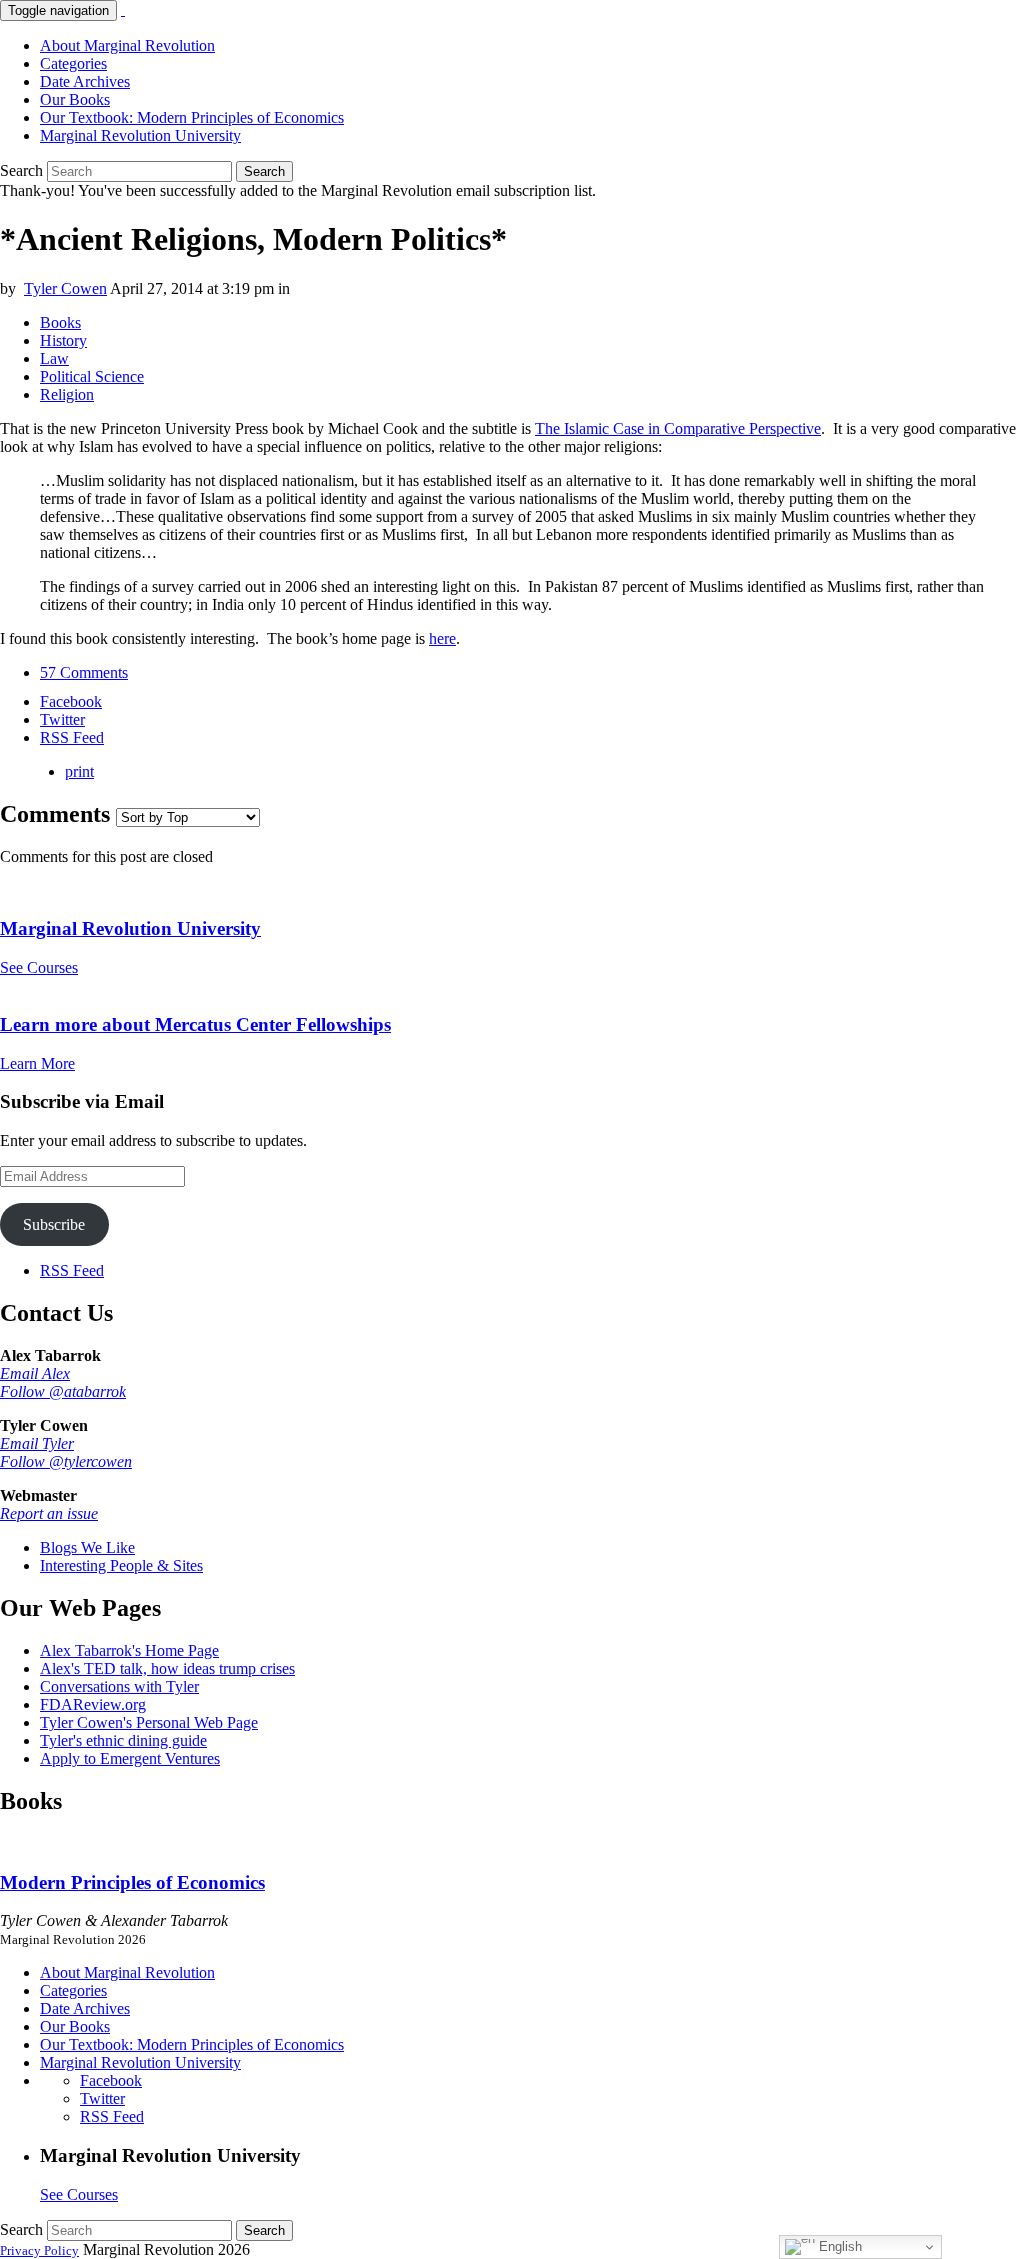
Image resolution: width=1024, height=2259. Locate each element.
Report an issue (49, 1513)
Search (21, 170)
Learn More (37, 1063)
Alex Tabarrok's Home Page (129, 1650)
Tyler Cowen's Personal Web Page (149, 1722)
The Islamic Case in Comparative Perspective (678, 428)
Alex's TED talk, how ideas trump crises (167, 1668)
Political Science (92, 376)
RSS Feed (72, 1270)
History (63, 340)
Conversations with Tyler (119, 1686)
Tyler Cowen (65, 288)
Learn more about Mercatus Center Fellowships (195, 1024)
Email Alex (35, 1373)
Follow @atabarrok (63, 1391)
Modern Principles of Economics (132, 1882)
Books (60, 322)
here (442, 638)
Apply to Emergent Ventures (130, 1758)
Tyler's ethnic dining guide (123, 1740)
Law (54, 358)
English (838, 2246)
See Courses (39, 967)
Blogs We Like (87, 1547)
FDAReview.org (93, 1704)
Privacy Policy (39, 2250)
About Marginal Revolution (127, 45)
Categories (73, 63)
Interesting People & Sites (121, 1565)
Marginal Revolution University (140, 135)
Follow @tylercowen (66, 1461)
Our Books (75, 99)
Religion (67, 394)
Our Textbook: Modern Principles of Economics (192, 117)
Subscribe (54, 1224)
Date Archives (85, 81)
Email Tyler (37, 1443)
